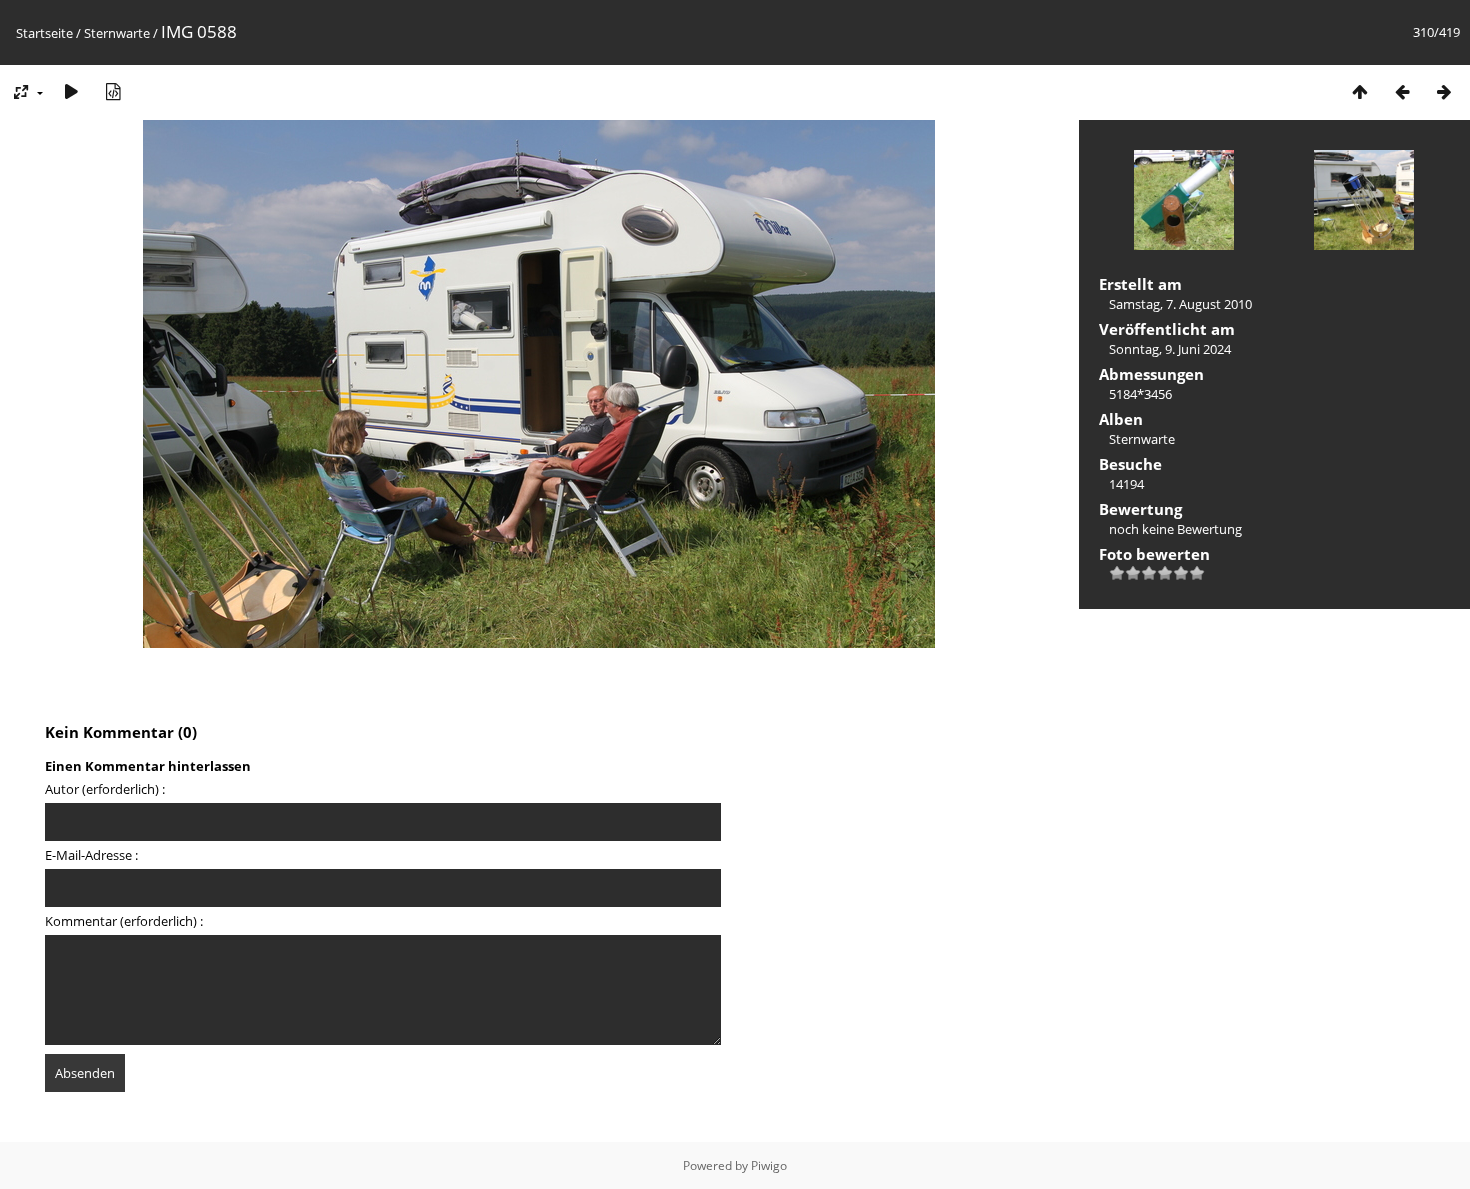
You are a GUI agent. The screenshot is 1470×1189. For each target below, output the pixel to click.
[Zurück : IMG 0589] (1402, 91)
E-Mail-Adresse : (91, 855)
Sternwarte (117, 33)
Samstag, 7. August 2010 (1180, 304)
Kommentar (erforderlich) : (124, 921)
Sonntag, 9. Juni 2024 (1170, 349)
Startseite (44, 33)
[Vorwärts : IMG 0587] (1444, 91)
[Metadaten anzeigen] (113, 91)
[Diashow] (71, 91)
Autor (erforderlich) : (105, 789)
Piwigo (769, 1165)
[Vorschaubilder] (1360, 91)
